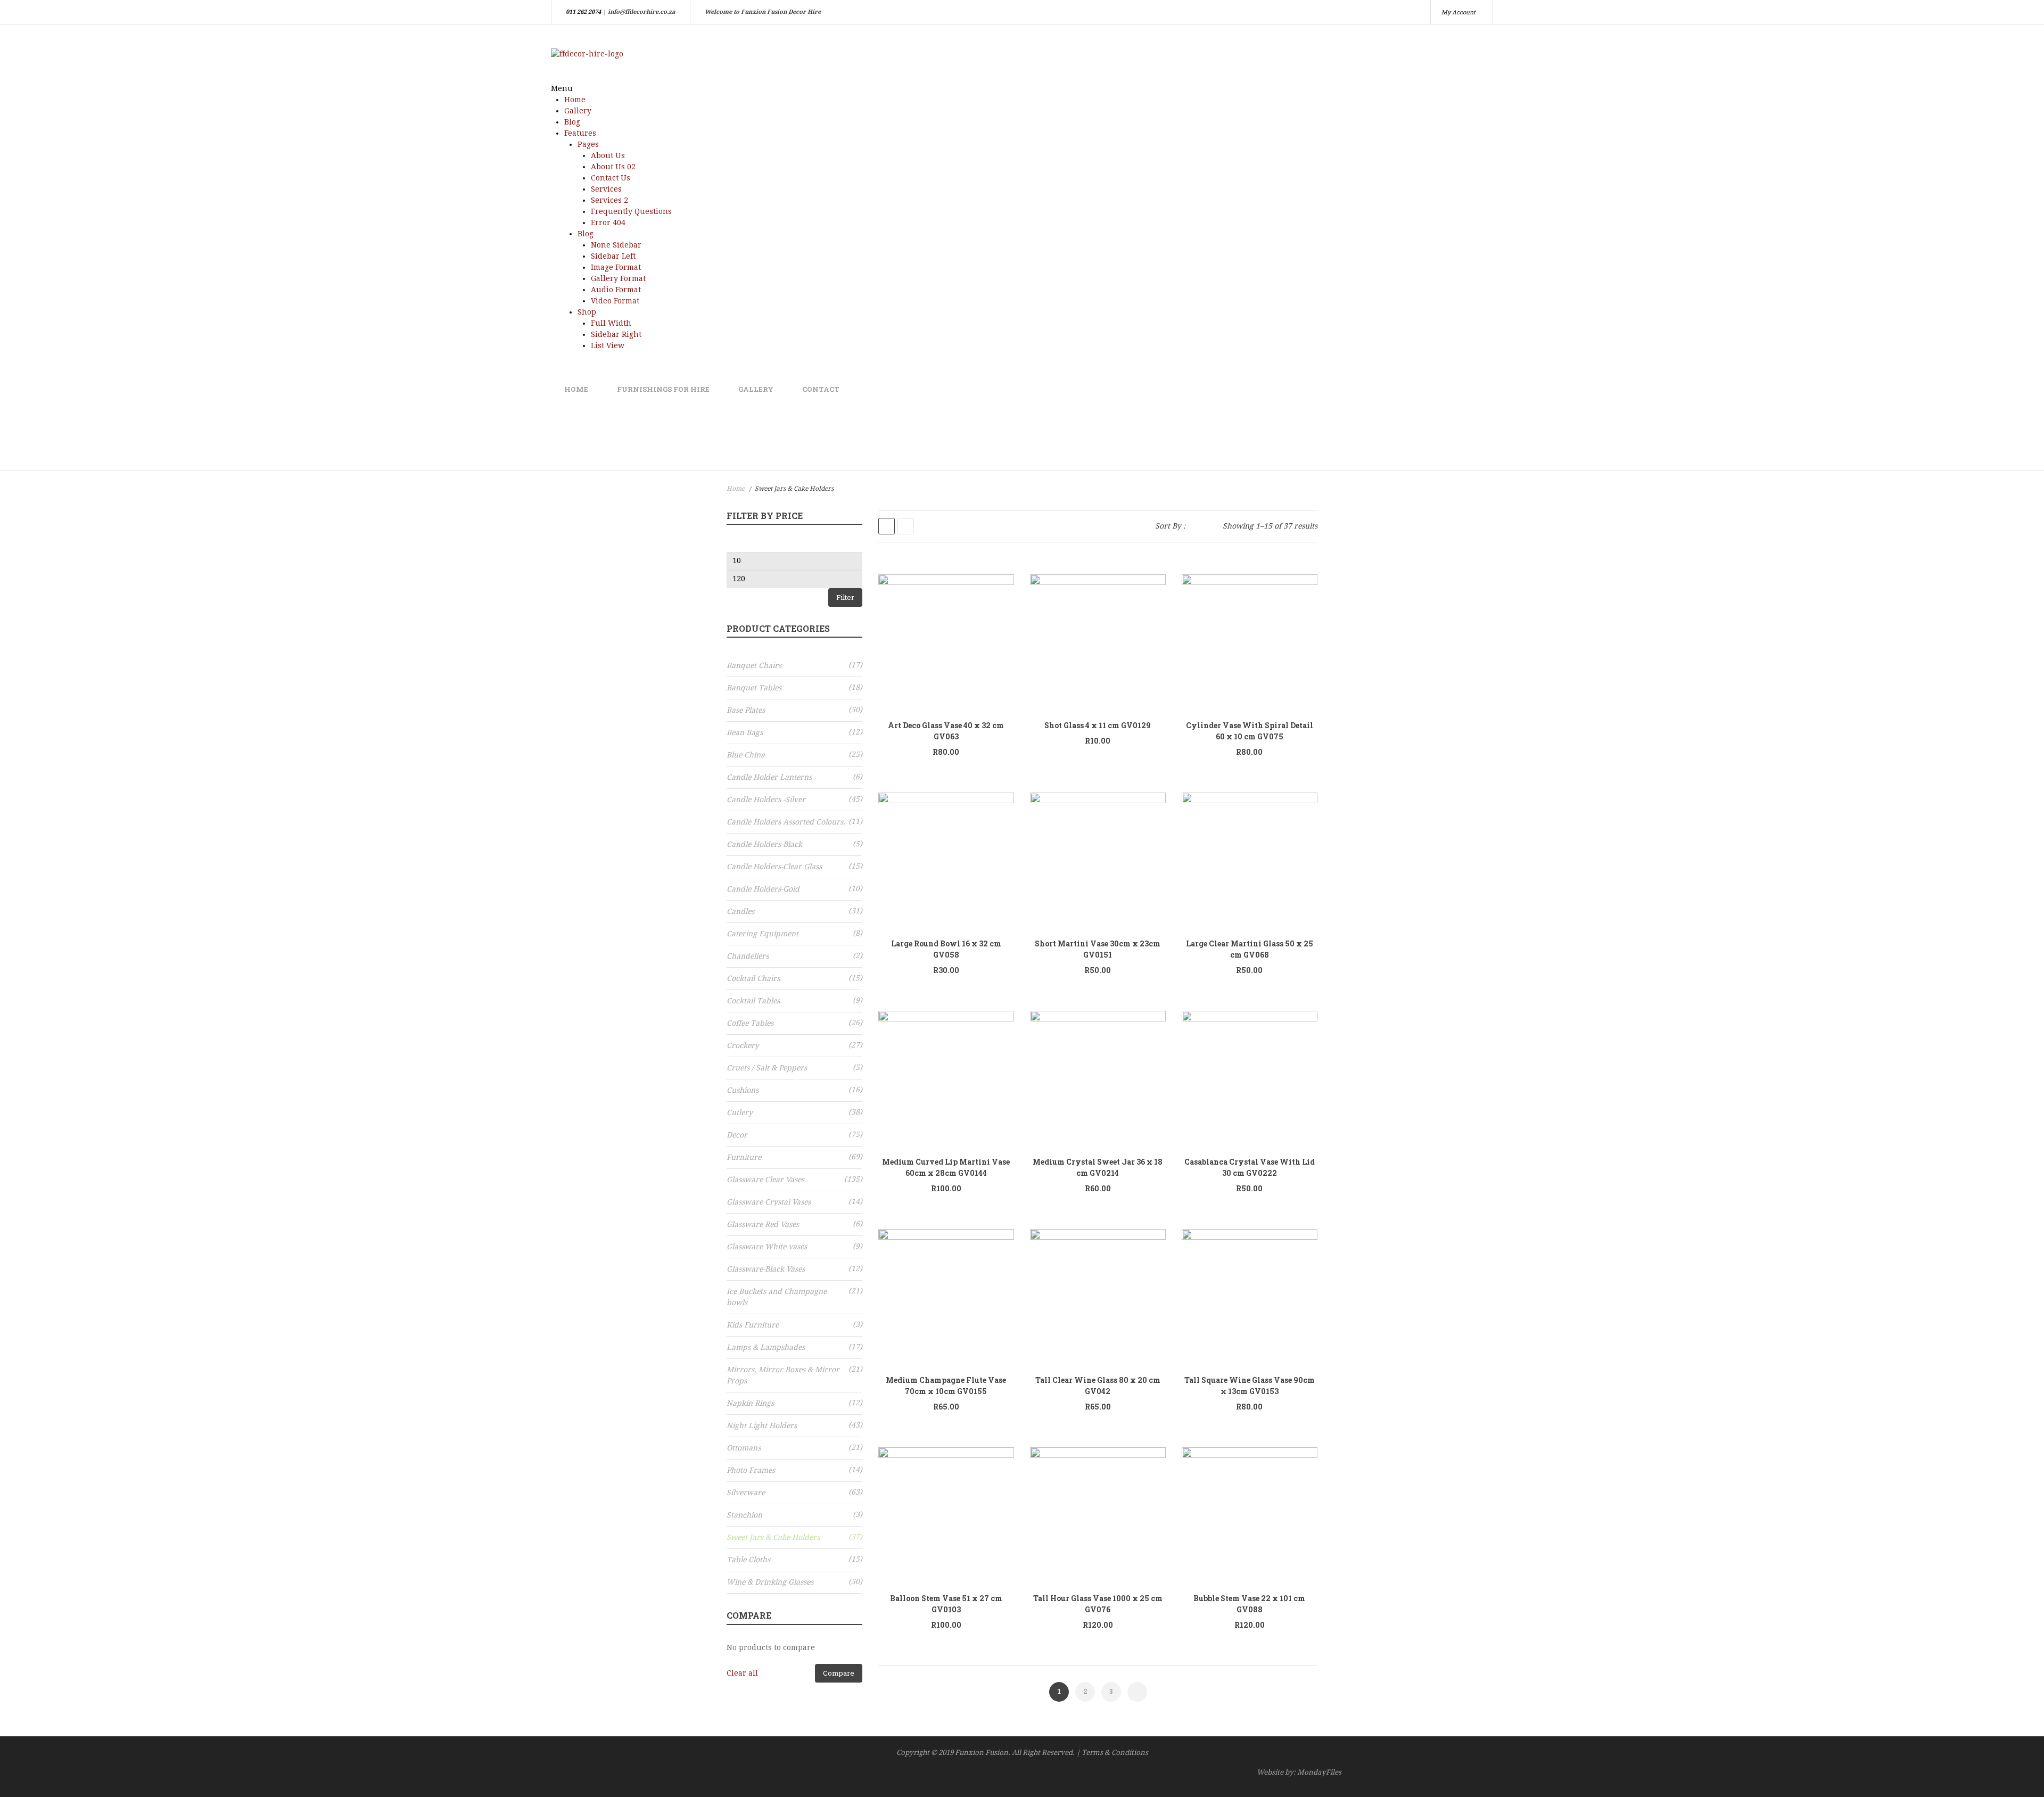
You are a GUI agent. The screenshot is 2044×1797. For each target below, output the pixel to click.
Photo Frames (751, 1470)
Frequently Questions (631, 211)
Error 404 (608, 222)
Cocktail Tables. (754, 1001)
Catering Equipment (763, 934)
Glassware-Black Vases (766, 1269)
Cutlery (740, 1112)
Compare (839, 1673)
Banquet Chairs (754, 665)
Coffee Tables (750, 1023)
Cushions (743, 1090)
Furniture (744, 1157)
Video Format (615, 301)
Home (575, 100)
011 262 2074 (583, 12)
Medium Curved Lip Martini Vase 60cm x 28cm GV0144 (946, 1167)
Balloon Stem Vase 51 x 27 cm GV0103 (946, 1604)
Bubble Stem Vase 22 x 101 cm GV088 (1249, 1604)
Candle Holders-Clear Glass (774, 867)
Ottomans (744, 1448)
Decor (737, 1135)
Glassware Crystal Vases (769, 1202)
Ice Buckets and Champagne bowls (777, 1297)
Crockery (743, 1045)
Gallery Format (618, 278)
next (1137, 1692)
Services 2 (609, 200)
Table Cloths (748, 1560)
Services (606, 189)
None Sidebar (616, 245)
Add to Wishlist (922, 642)
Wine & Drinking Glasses (770, 1582)
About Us (608, 155)
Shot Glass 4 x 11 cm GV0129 (1098, 725)
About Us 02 (613, 167)
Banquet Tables (754, 688)
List (906, 526)
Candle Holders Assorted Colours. (786, 822)
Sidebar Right (616, 334)
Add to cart (995, 639)
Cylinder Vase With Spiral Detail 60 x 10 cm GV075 (1250, 731)
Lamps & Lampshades (766, 1347)
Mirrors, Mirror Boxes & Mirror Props (783, 1375)
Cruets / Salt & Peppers (767, 1068)
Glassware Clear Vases (765, 1180)
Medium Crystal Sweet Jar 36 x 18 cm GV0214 (1098, 1167)
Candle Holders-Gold (763, 889)
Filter (845, 597)
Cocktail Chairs (753, 978)
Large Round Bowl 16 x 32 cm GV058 (946, 949)
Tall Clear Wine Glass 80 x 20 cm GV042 (1098, 1386)
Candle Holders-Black (764, 844)
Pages (588, 144)
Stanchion (744, 1515)
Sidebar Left (613, 256)
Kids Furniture (753, 1325)
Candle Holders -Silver (766, 799)
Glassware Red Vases (763, 1224)
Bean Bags (745, 732)
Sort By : (1170, 526)
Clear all (742, 1673)
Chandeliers (748, 956)
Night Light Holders (762, 1425)
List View (608, 345)
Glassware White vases (767, 1247)
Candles (740, 911)
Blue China (746, 755)
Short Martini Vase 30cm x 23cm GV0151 (1098, 949)
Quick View (952, 642)
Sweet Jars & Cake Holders (773, 1537)
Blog (572, 122)
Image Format (616, 267)
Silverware (746, 1493)
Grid (887, 526)
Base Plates (746, 710)
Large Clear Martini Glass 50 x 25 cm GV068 (1250, 949)
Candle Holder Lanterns (769, 777)
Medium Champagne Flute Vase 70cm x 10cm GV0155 (946, 1386)
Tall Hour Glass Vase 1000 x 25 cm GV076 (1098, 1604)
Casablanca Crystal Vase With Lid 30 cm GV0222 (1250, 1167)
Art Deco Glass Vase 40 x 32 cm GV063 (946, 731)
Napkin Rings (750, 1403)
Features (580, 133)
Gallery (578, 111)
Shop (587, 312)
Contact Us (611, 178)
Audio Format (616, 290)
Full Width (611, 323)
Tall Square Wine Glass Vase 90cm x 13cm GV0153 (1250, 1386)
